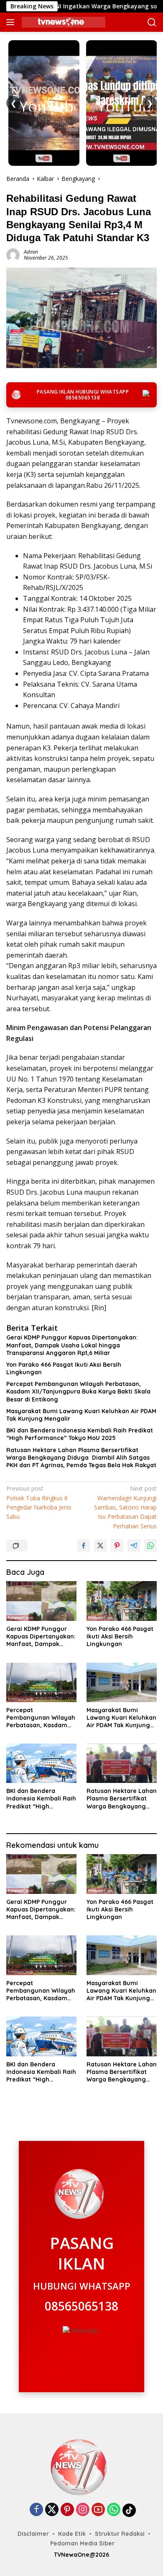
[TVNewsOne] (62, 22)
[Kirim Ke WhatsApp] (150, 1546)
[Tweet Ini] (100, 1546)
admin (31, 252)
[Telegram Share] (134, 1546)
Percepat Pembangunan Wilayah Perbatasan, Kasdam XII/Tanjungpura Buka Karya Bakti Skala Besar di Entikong (78, 1391)
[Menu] (12, 22)
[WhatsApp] (114, 2510)
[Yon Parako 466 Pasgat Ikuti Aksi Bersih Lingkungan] (122, 1601)
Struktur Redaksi (120, 2534)
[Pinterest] (67, 2510)
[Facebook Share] (84, 1546)
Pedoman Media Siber (82, 2543)
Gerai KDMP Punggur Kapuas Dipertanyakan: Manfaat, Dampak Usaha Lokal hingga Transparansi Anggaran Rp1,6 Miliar (72, 1345)
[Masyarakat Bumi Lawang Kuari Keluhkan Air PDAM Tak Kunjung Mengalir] (122, 1682)
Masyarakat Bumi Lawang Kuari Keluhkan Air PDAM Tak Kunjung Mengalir (81, 1415)
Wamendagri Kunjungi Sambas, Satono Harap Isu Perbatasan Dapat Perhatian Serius (125, 1507)
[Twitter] (52, 2510)
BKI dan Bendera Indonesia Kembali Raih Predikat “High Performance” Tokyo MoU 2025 (80, 1434)
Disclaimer (33, 2534)
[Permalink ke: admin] (13, 254)
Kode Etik (72, 2534)
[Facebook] (36, 2510)
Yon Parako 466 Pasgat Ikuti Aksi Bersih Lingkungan (64, 1368)
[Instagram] (83, 2510)
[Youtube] (98, 2510)
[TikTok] (129, 2510)
